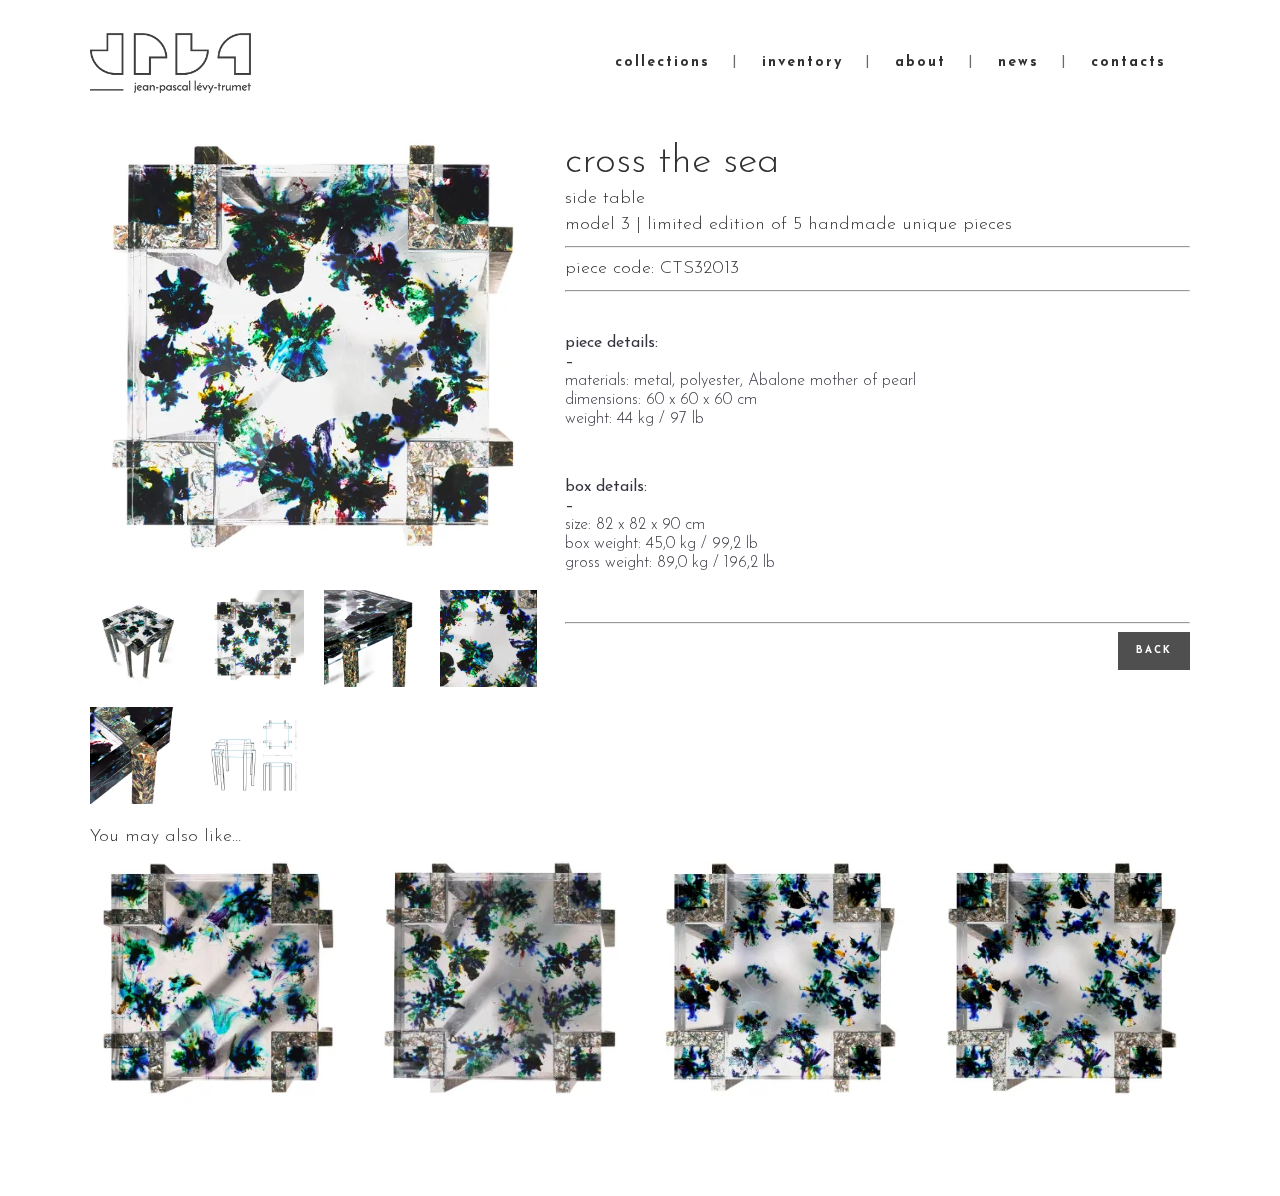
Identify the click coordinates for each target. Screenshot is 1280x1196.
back (1154, 650)
